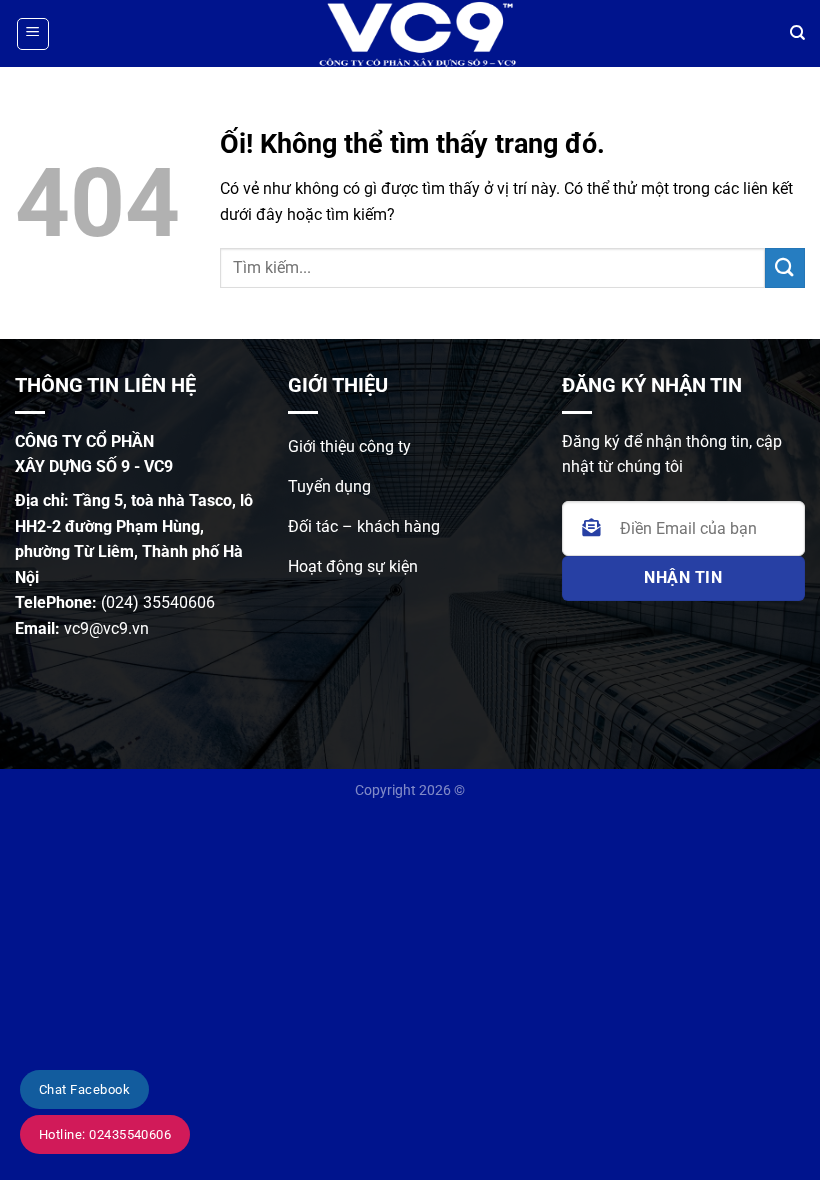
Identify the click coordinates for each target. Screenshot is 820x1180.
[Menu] (33, 34)
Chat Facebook (84, 1089)
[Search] (797, 33)
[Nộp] (785, 267)
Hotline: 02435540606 (105, 1134)
